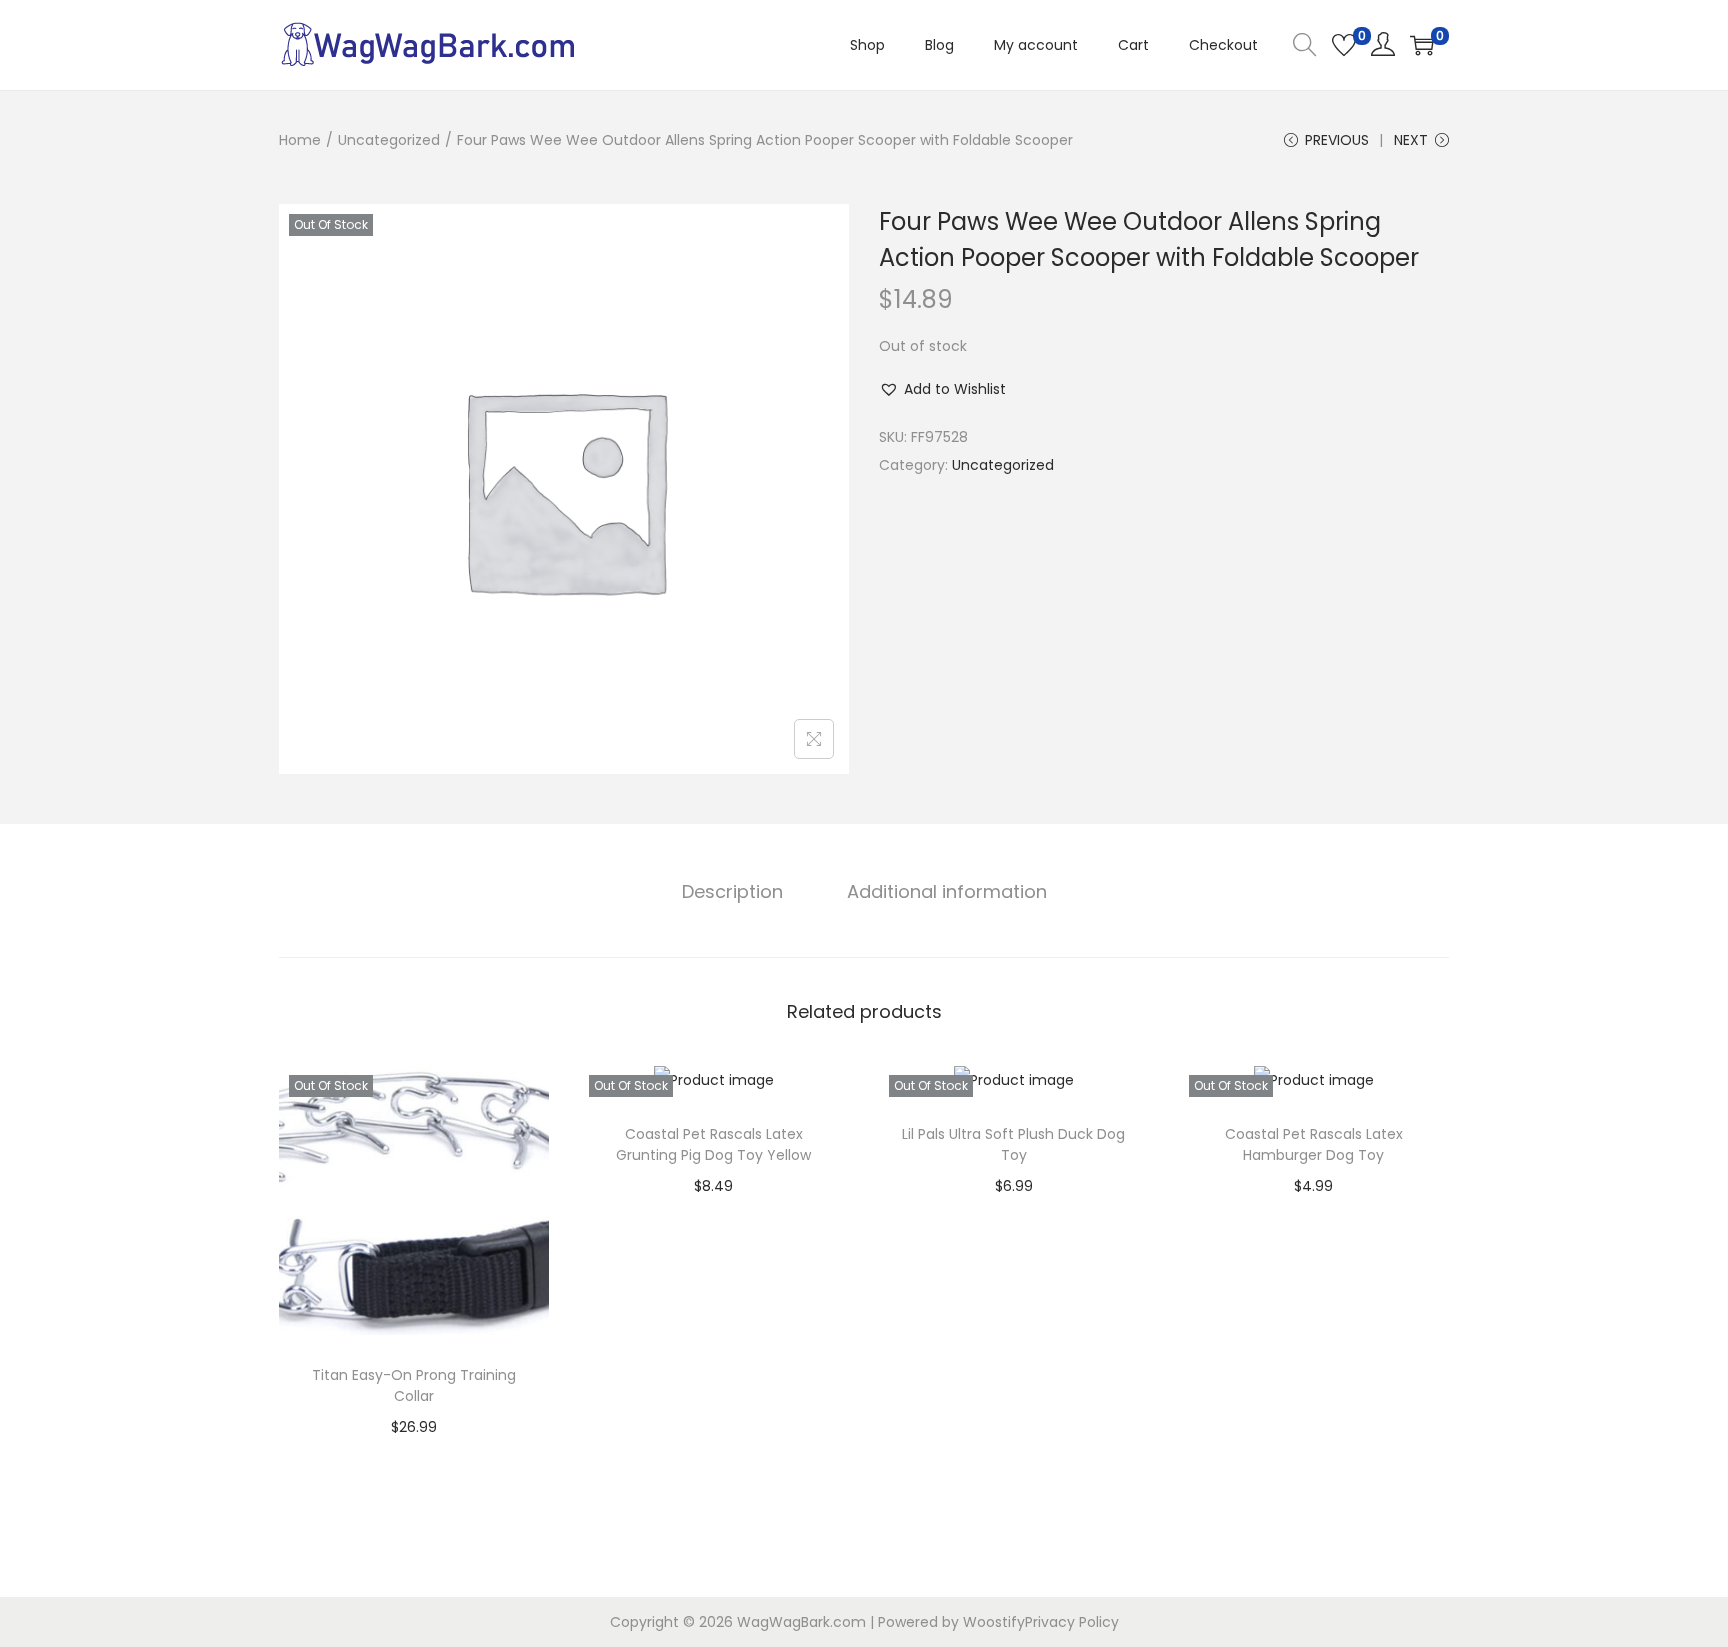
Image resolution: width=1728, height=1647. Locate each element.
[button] (942, 389)
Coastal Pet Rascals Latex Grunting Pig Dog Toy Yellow (713, 1144)
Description (732, 891)
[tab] (732, 892)
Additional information (947, 891)
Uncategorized (389, 140)
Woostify (994, 1622)
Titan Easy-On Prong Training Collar (414, 1385)
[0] (1344, 45)
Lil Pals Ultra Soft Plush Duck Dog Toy (1013, 1144)
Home (300, 140)
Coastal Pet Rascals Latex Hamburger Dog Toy (1314, 1144)
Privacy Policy (1072, 1622)
